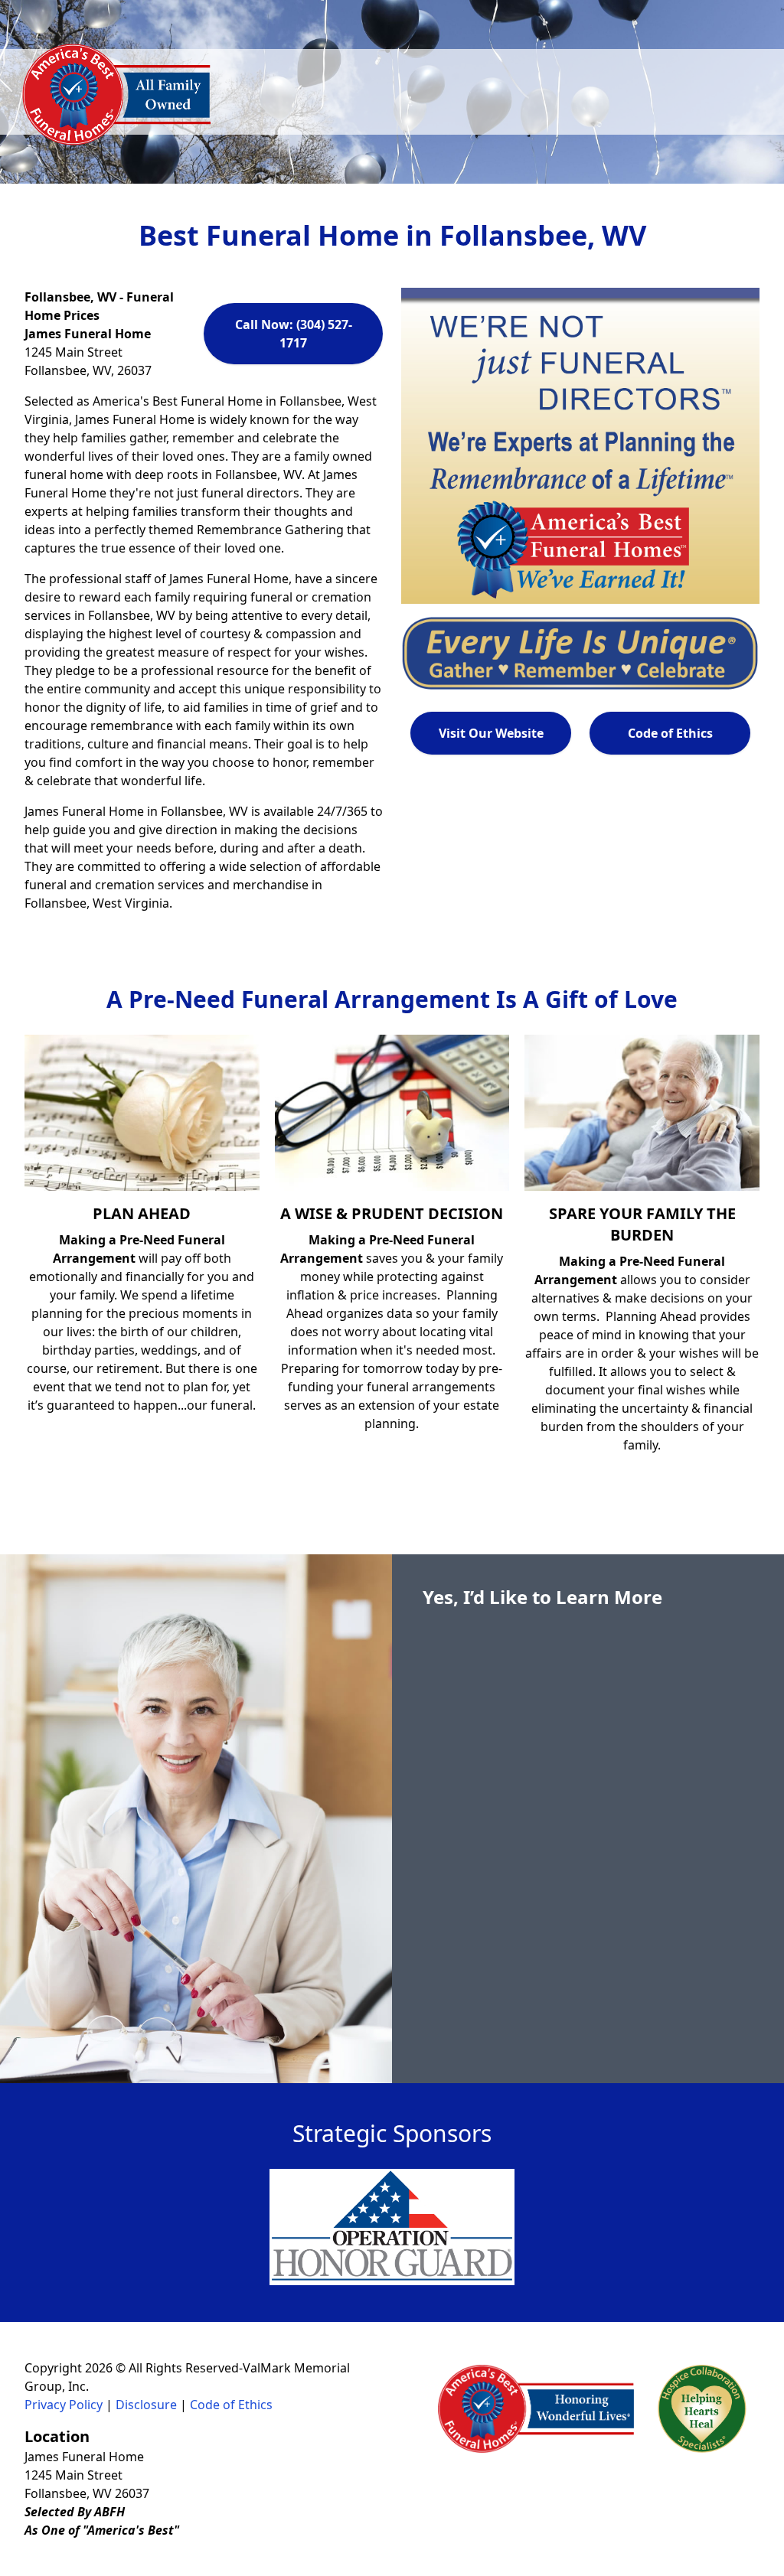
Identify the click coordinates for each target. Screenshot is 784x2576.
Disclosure (146, 2405)
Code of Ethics (670, 733)
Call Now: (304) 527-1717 (294, 334)
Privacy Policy (64, 2405)
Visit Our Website (491, 733)
